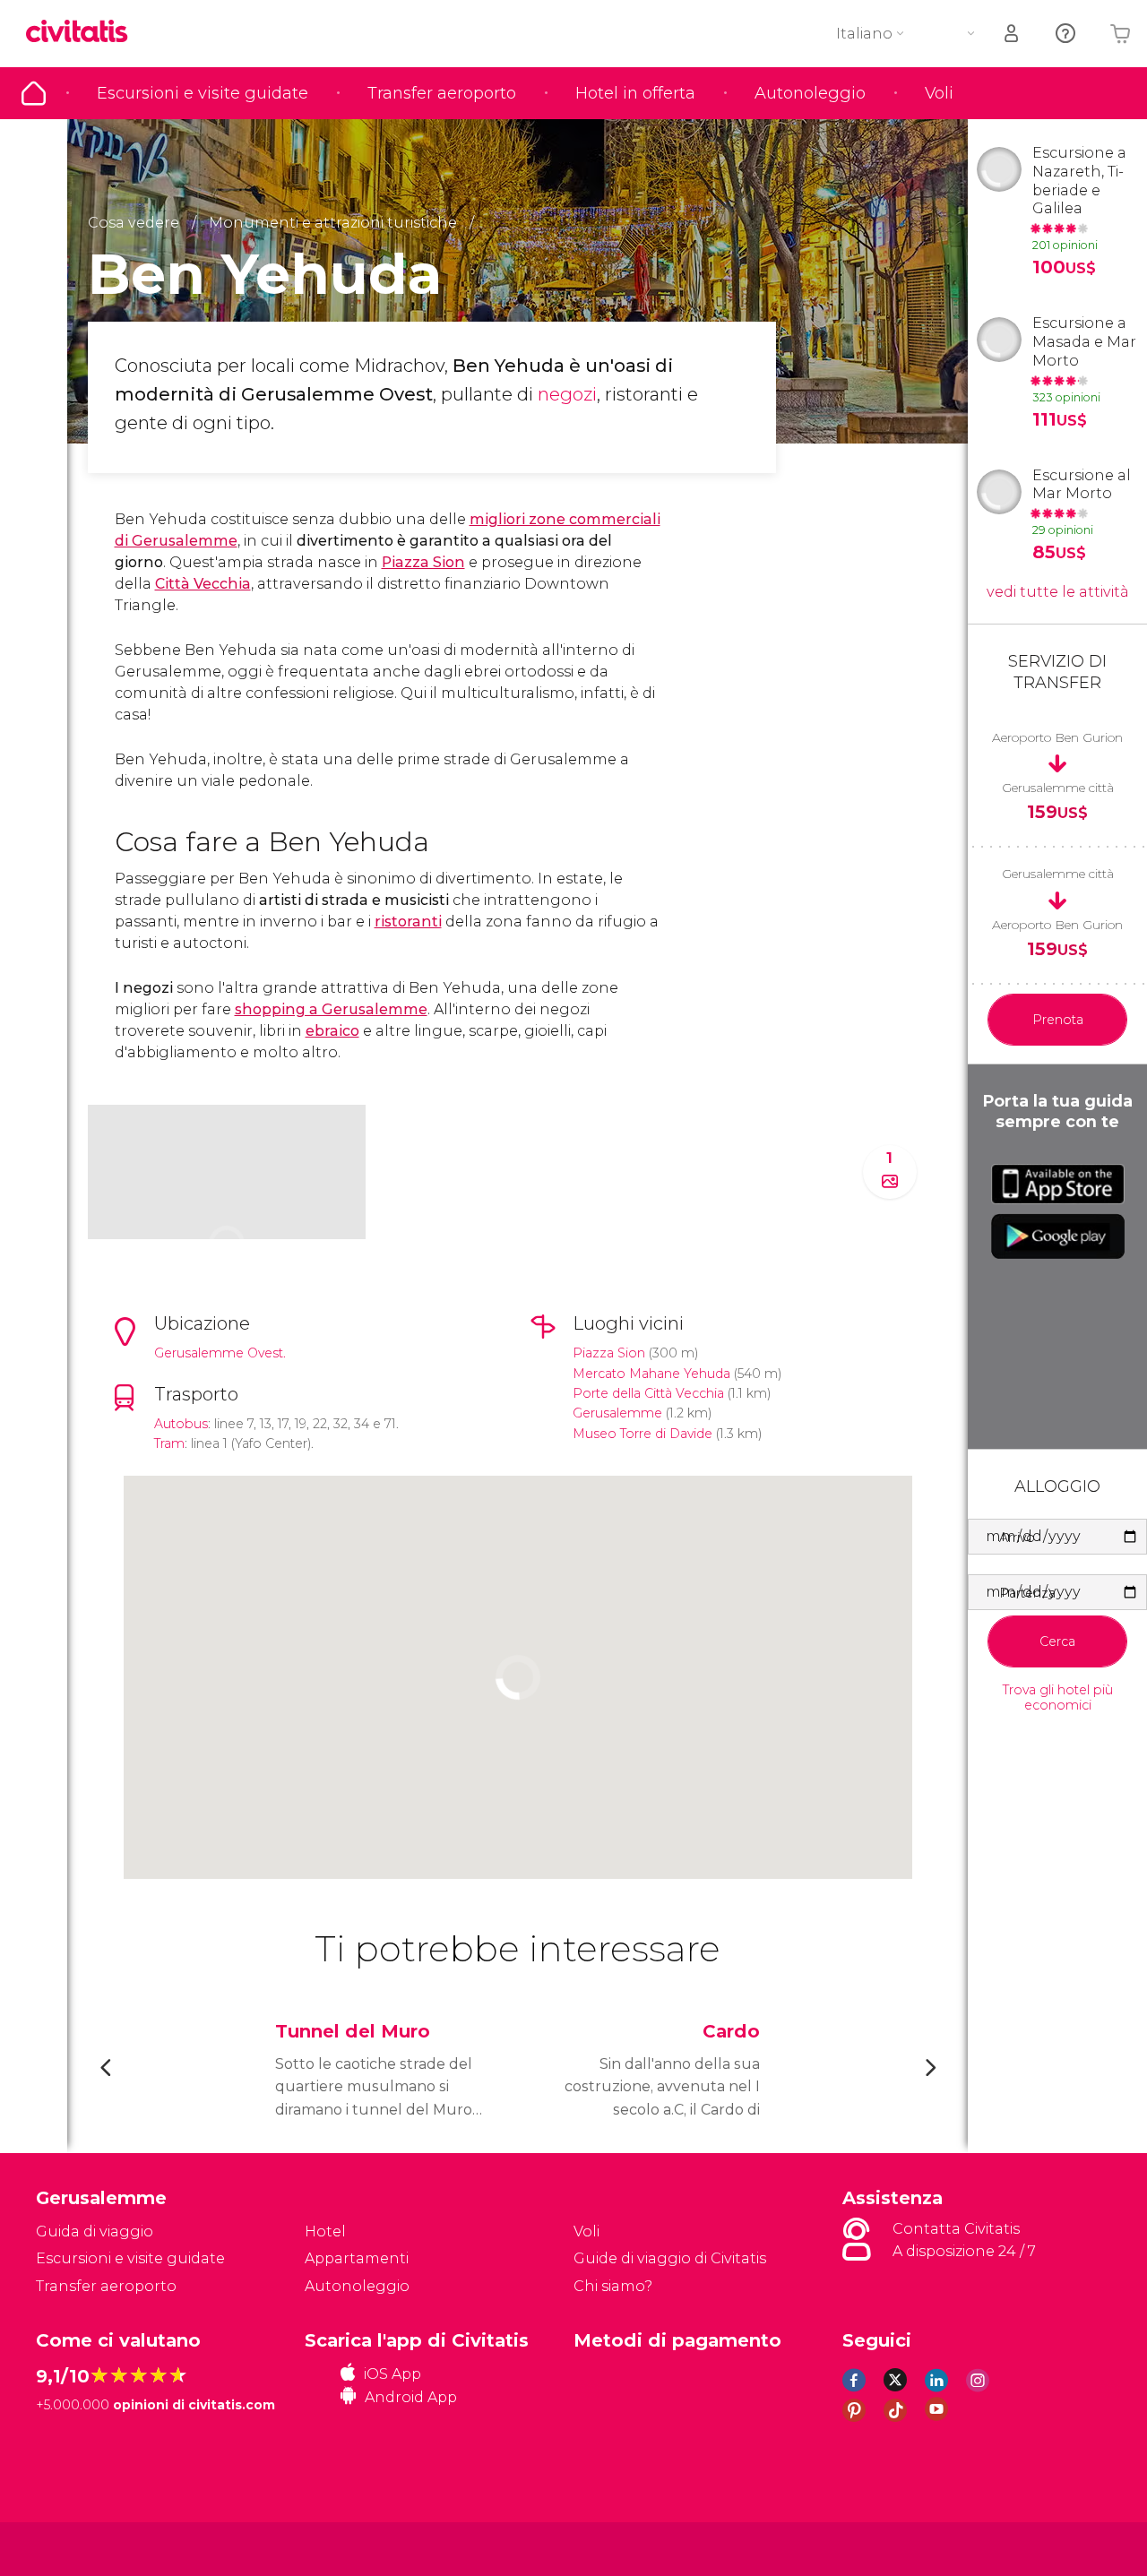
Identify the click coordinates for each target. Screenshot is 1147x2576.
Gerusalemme (617, 1413)
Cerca (1057, 1641)
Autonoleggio (810, 93)
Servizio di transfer (1057, 672)
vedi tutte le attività (1058, 592)
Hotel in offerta (635, 93)
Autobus (181, 1424)
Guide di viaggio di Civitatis (670, 2258)
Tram (169, 1443)
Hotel (325, 2231)
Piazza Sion (423, 562)
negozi (567, 394)
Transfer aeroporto (442, 93)
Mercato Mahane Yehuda (651, 1374)
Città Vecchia (203, 584)
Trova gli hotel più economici (1058, 1698)
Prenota (1058, 1020)
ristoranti (408, 922)
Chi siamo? (613, 2286)
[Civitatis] (81, 2548)
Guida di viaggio (34, 93)
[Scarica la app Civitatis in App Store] (1058, 1184)
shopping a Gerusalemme (331, 1009)
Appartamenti (357, 2258)
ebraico (332, 1031)
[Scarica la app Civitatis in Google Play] (1058, 1236)
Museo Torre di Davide (642, 1434)
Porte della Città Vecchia (648, 1393)
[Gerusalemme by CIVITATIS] (83, 33)
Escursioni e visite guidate (203, 93)
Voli (939, 93)
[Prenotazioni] (1013, 34)
